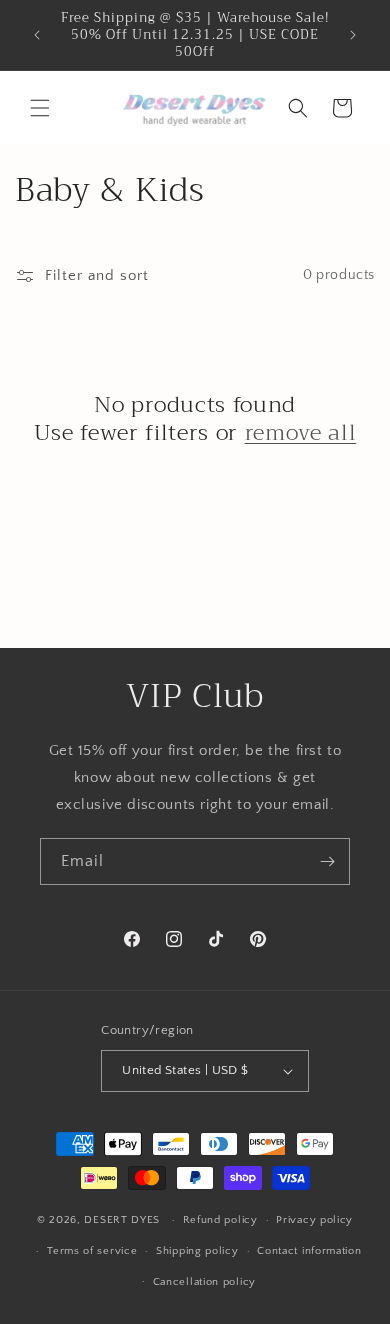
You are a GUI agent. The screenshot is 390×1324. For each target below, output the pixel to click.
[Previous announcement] (37, 35)
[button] (40, 108)
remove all (301, 433)
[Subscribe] (327, 861)
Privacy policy (314, 1220)
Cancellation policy (204, 1282)
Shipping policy (197, 1251)
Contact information (309, 1251)
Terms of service (92, 1251)
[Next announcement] (353, 35)
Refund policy (220, 1220)
